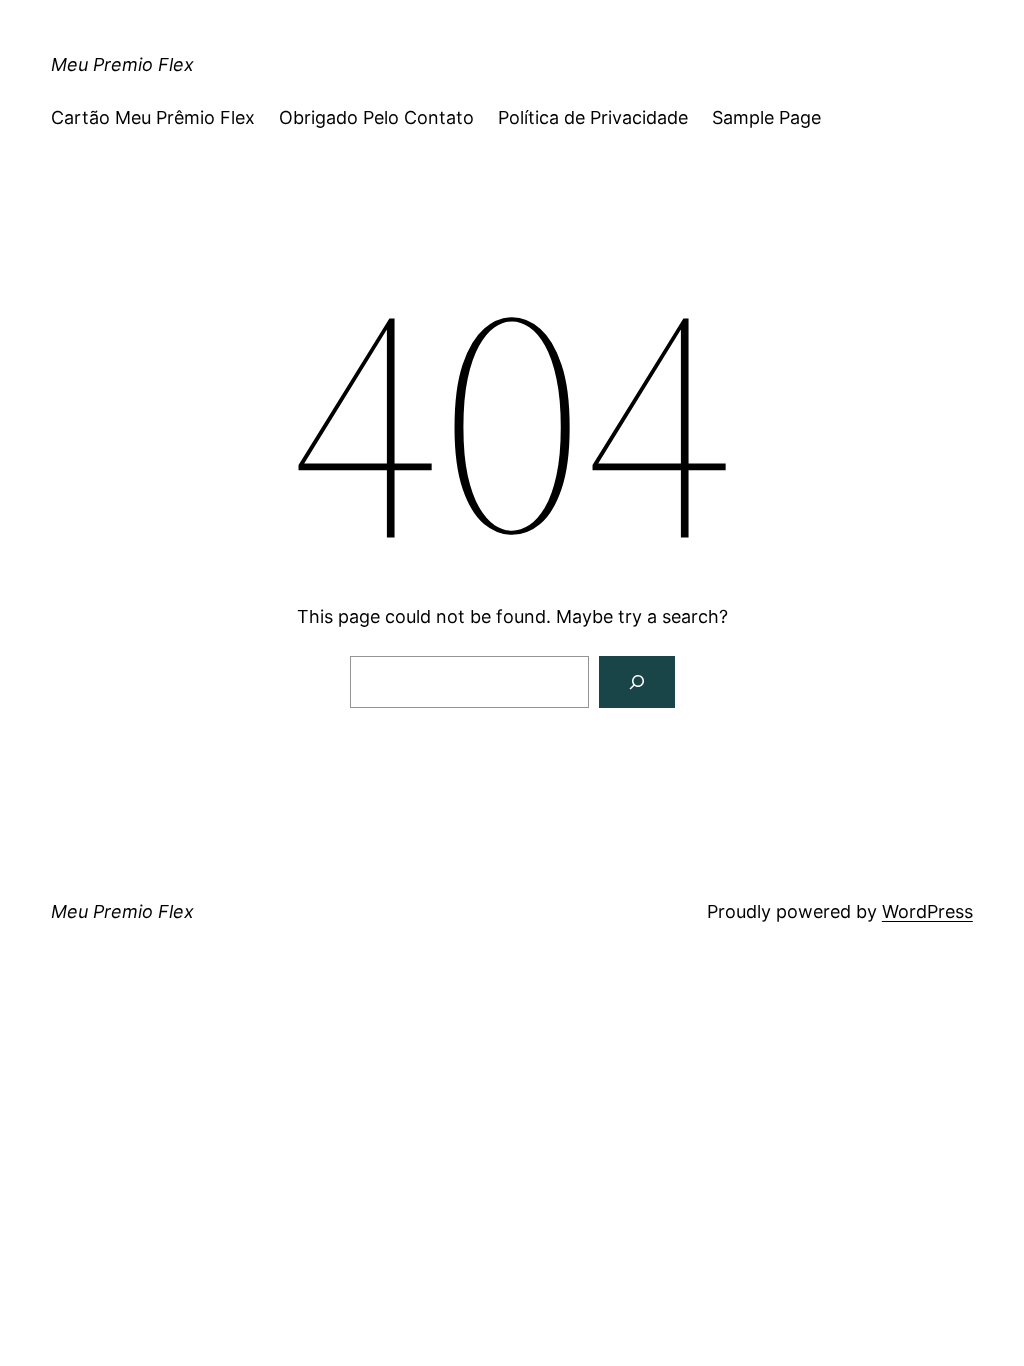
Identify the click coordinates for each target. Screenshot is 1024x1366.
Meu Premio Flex (122, 64)
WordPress (927, 911)
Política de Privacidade (593, 117)
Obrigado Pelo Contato (376, 117)
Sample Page (766, 117)
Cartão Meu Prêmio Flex (153, 117)
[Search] (637, 682)
